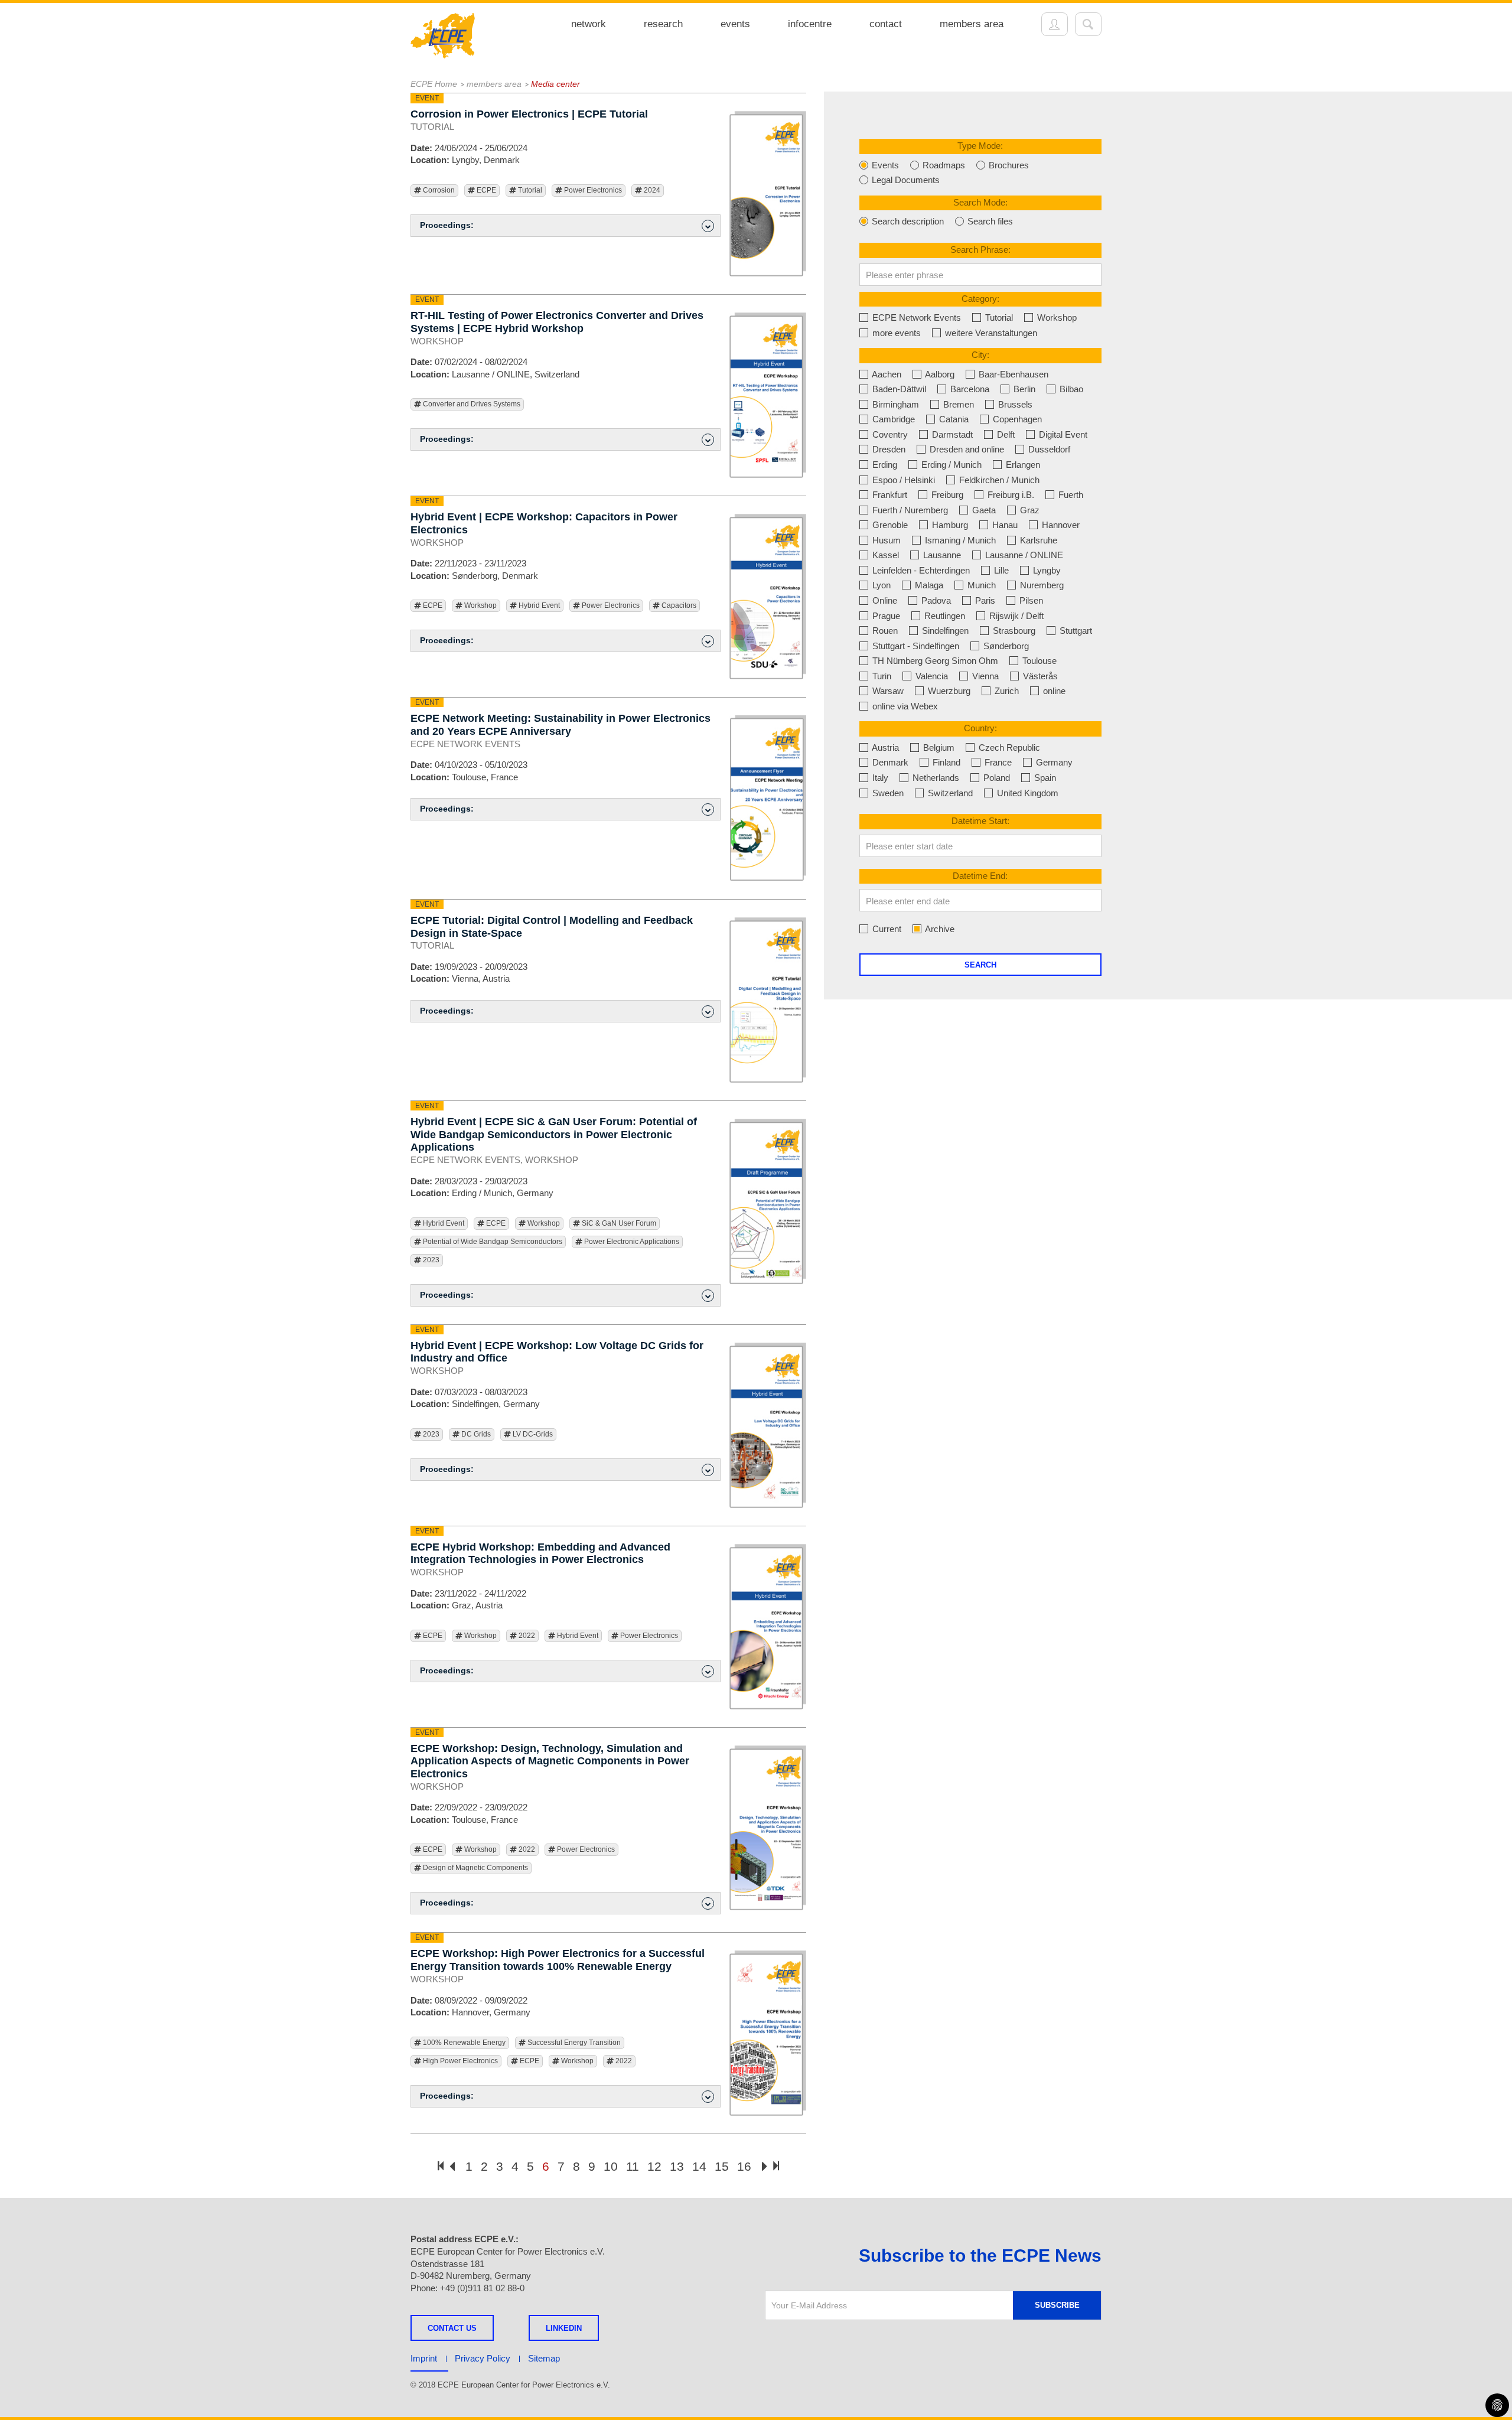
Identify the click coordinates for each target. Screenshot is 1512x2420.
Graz (1029, 510)
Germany (1053, 762)
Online (884, 600)
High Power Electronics (460, 2061)
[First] (441, 2166)
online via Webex (904, 706)
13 (677, 2166)
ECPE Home (434, 84)
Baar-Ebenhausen (1012, 374)
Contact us (452, 2328)
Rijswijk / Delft (1015, 616)
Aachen (886, 374)
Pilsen (1030, 600)
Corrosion (438, 190)
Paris (984, 600)
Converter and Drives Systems (471, 404)
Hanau (1004, 525)
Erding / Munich (950, 465)
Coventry (889, 434)
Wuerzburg (948, 691)
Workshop (480, 605)
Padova (935, 600)
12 (654, 2166)
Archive (939, 929)
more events (895, 333)
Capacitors (678, 605)
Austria (884, 748)
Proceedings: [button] (447, 225)
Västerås (1039, 676)
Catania (953, 419)
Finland (945, 762)
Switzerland (949, 793)
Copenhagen (1016, 419)
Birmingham (895, 404)
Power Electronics (592, 190)
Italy (879, 778)
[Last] (776, 2166)
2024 (651, 190)
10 (611, 2166)
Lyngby (1046, 570)
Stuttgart (1075, 631)
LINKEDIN (564, 2328)
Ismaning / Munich (959, 540)
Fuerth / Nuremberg (909, 510)
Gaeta (983, 510)
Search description (907, 221)
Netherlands (935, 778)
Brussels (1014, 404)
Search (980, 965)
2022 (526, 1636)
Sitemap (544, 2358)
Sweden (887, 793)
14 (699, 2166)
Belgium (938, 748)
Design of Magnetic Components (475, 1868)
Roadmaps (943, 165)
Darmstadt (951, 434)
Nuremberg (1041, 585)
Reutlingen (944, 616)
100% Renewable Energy (463, 2043)
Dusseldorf (1048, 449)
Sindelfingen (944, 631)
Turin (881, 676)
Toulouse (1038, 661)
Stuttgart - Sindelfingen (915, 646)
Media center (555, 84)
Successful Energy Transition (573, 2043)
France (997, 762)
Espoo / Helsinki (902, 480)
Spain (1044, 778)
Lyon (880, 585)
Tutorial (529, 190)
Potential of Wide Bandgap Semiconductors (492, 1242)
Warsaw (887, 691)
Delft (1005, 434)
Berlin (1023, 389)
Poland (995, 778)
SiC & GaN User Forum (618, 1223)
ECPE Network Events (915, 317)
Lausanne (941, 555)
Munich (980, 585)
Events (884, 165)
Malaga (928, 585)
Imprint (424, 2358)
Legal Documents (905, 180)
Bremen (957, 404)
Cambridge (892, 419)
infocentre (810, 24)
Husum (885, 540)
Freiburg (946, 495)
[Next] (765, 2167)
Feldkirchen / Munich (998, 480)
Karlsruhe (1037, 540)
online (1053, 691)
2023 (430, 1260)
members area (972, 24)
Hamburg (949, 525)
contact (886, 24)
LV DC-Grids (532, 1434)
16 (744, 2166)
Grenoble (889, 525)
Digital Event (1062, 434)
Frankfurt (889, 495)
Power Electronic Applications (631, 1242)
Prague (885, 616)
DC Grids (475, 1434)
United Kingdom (1027, 793)
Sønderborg (1005, 646)
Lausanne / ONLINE (1023, 555)
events (735, 24)
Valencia (931, 676)
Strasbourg (1013, 631)
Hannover (1060, 525)
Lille (1000, 570)
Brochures (1008, 165)
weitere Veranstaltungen (990, 333)
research (663, 24)
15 (722, 2166)
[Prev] (452, 2167)
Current (886, 929)
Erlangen (1022, 465)
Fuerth (1070, 495)
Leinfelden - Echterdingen (920, 570)
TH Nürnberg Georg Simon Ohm (934, 661)
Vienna (984, 676)
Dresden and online (966, 449)
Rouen (884, 631)
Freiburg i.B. (1010, 495)
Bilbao (1070, 389)
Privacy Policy (483, 2358)
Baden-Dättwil (898, 389)
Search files (989, 221)
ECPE (485, 190)
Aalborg (939, 374)
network (589, 24)
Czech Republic (1008, 748)
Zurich (1006, 691)
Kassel (884, 555)
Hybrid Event (538, 605)
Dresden (888, 449)
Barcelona (969, 389)
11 (633, 2166)
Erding (884, 465)
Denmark (889, 762)
